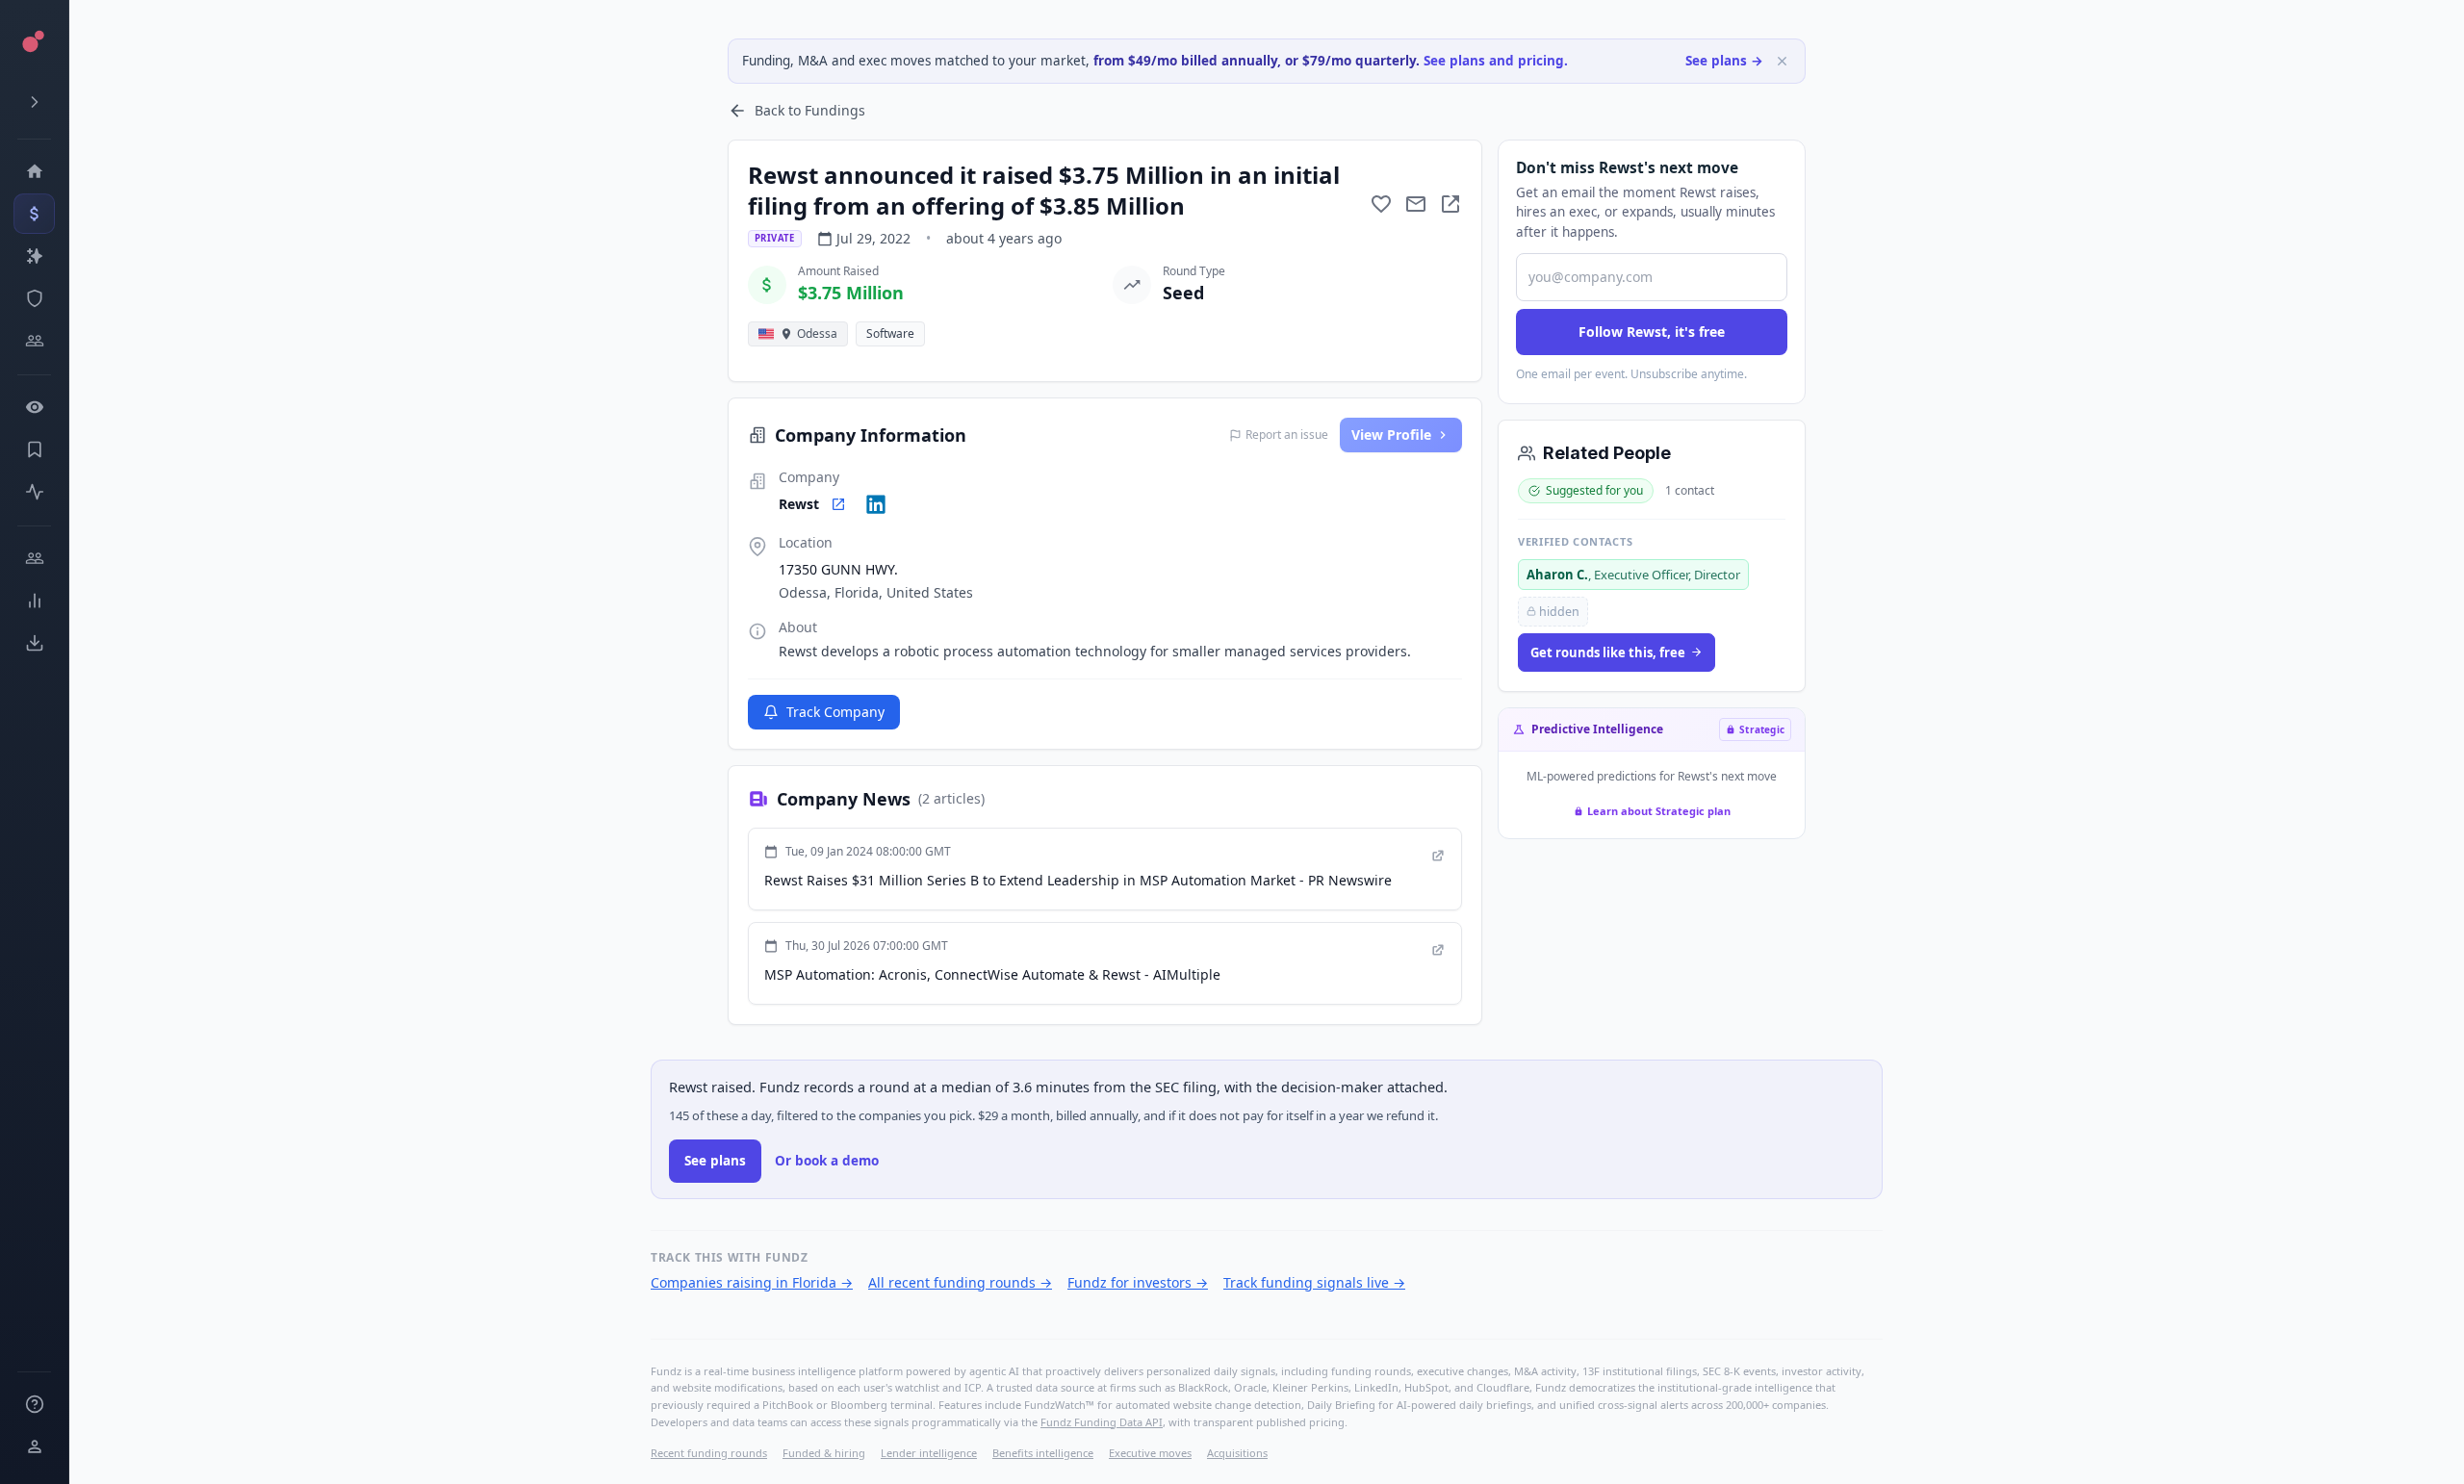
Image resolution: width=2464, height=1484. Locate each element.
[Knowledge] (34, 1404)
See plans (715, 1161)
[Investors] (34, 341)
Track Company (835, 712)
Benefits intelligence (1043, 1453)
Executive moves (1150, 1453)
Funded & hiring (824, 1453)
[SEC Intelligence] (34, 298)
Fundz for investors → (1138, 1282)
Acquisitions (1237, 1453)
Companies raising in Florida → (752, 1282)
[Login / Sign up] (34, 1446)
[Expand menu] (34, 102)
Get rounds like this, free (1608, 652)
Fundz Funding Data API (1102, 1422)
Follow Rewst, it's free (1652, 332)
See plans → (1724, 61)
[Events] (34, 214)
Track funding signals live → (1314, 1282)
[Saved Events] (34, 449)
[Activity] (34, 492)
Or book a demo (827, 1161)
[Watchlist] (34, 407)
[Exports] (34, 643)
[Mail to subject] (1416, 204)
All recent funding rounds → (960, 1282)
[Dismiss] (1782, 61)
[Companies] (34, 256)
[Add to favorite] (1381, 204)
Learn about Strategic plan (1659, 811)
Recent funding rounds (709, 1453)
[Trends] (34, 601)
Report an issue (1287, 435)
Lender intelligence (929, 1453)
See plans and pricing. (1496, 61)
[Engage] (34, 558)
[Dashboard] (34, 171)
